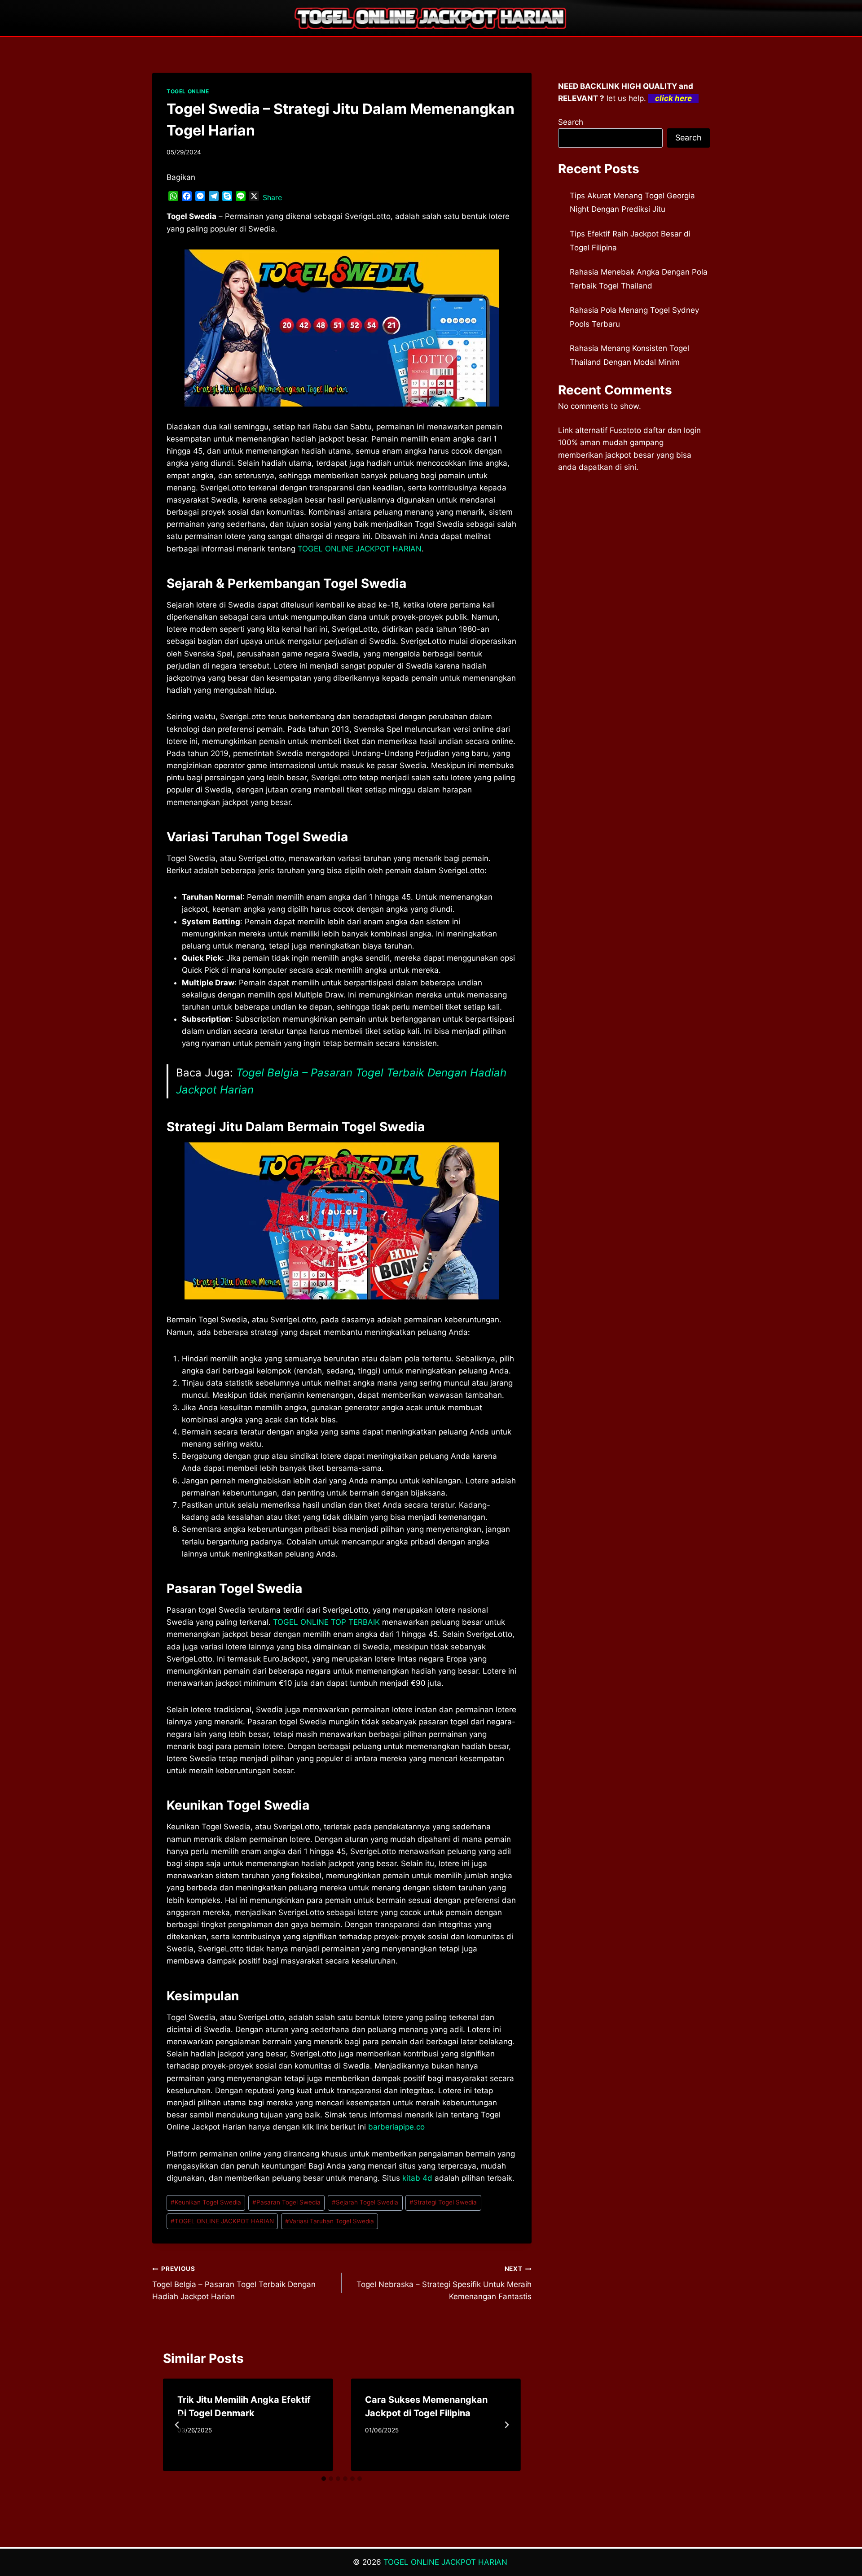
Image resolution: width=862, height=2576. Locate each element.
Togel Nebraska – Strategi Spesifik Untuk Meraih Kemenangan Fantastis (444, 2283)
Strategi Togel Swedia (443, 2202)
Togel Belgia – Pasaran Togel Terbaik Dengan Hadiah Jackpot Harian (234, 2283)
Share (272, 197)
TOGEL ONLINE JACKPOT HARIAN (222, 2221)
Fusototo (625, 430)
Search (571, 122)
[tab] (324, 2479)
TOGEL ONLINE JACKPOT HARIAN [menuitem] (360, 549)
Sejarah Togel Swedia (365, 2202)
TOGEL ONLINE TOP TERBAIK (326, 1622)
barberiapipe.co (396, 2127)
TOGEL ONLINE (188, 91)
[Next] (506, 2425)
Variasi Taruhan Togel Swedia (330, 2221)
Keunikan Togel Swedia (206, 2202)
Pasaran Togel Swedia (286, 2202)
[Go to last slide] (177, 2425)
